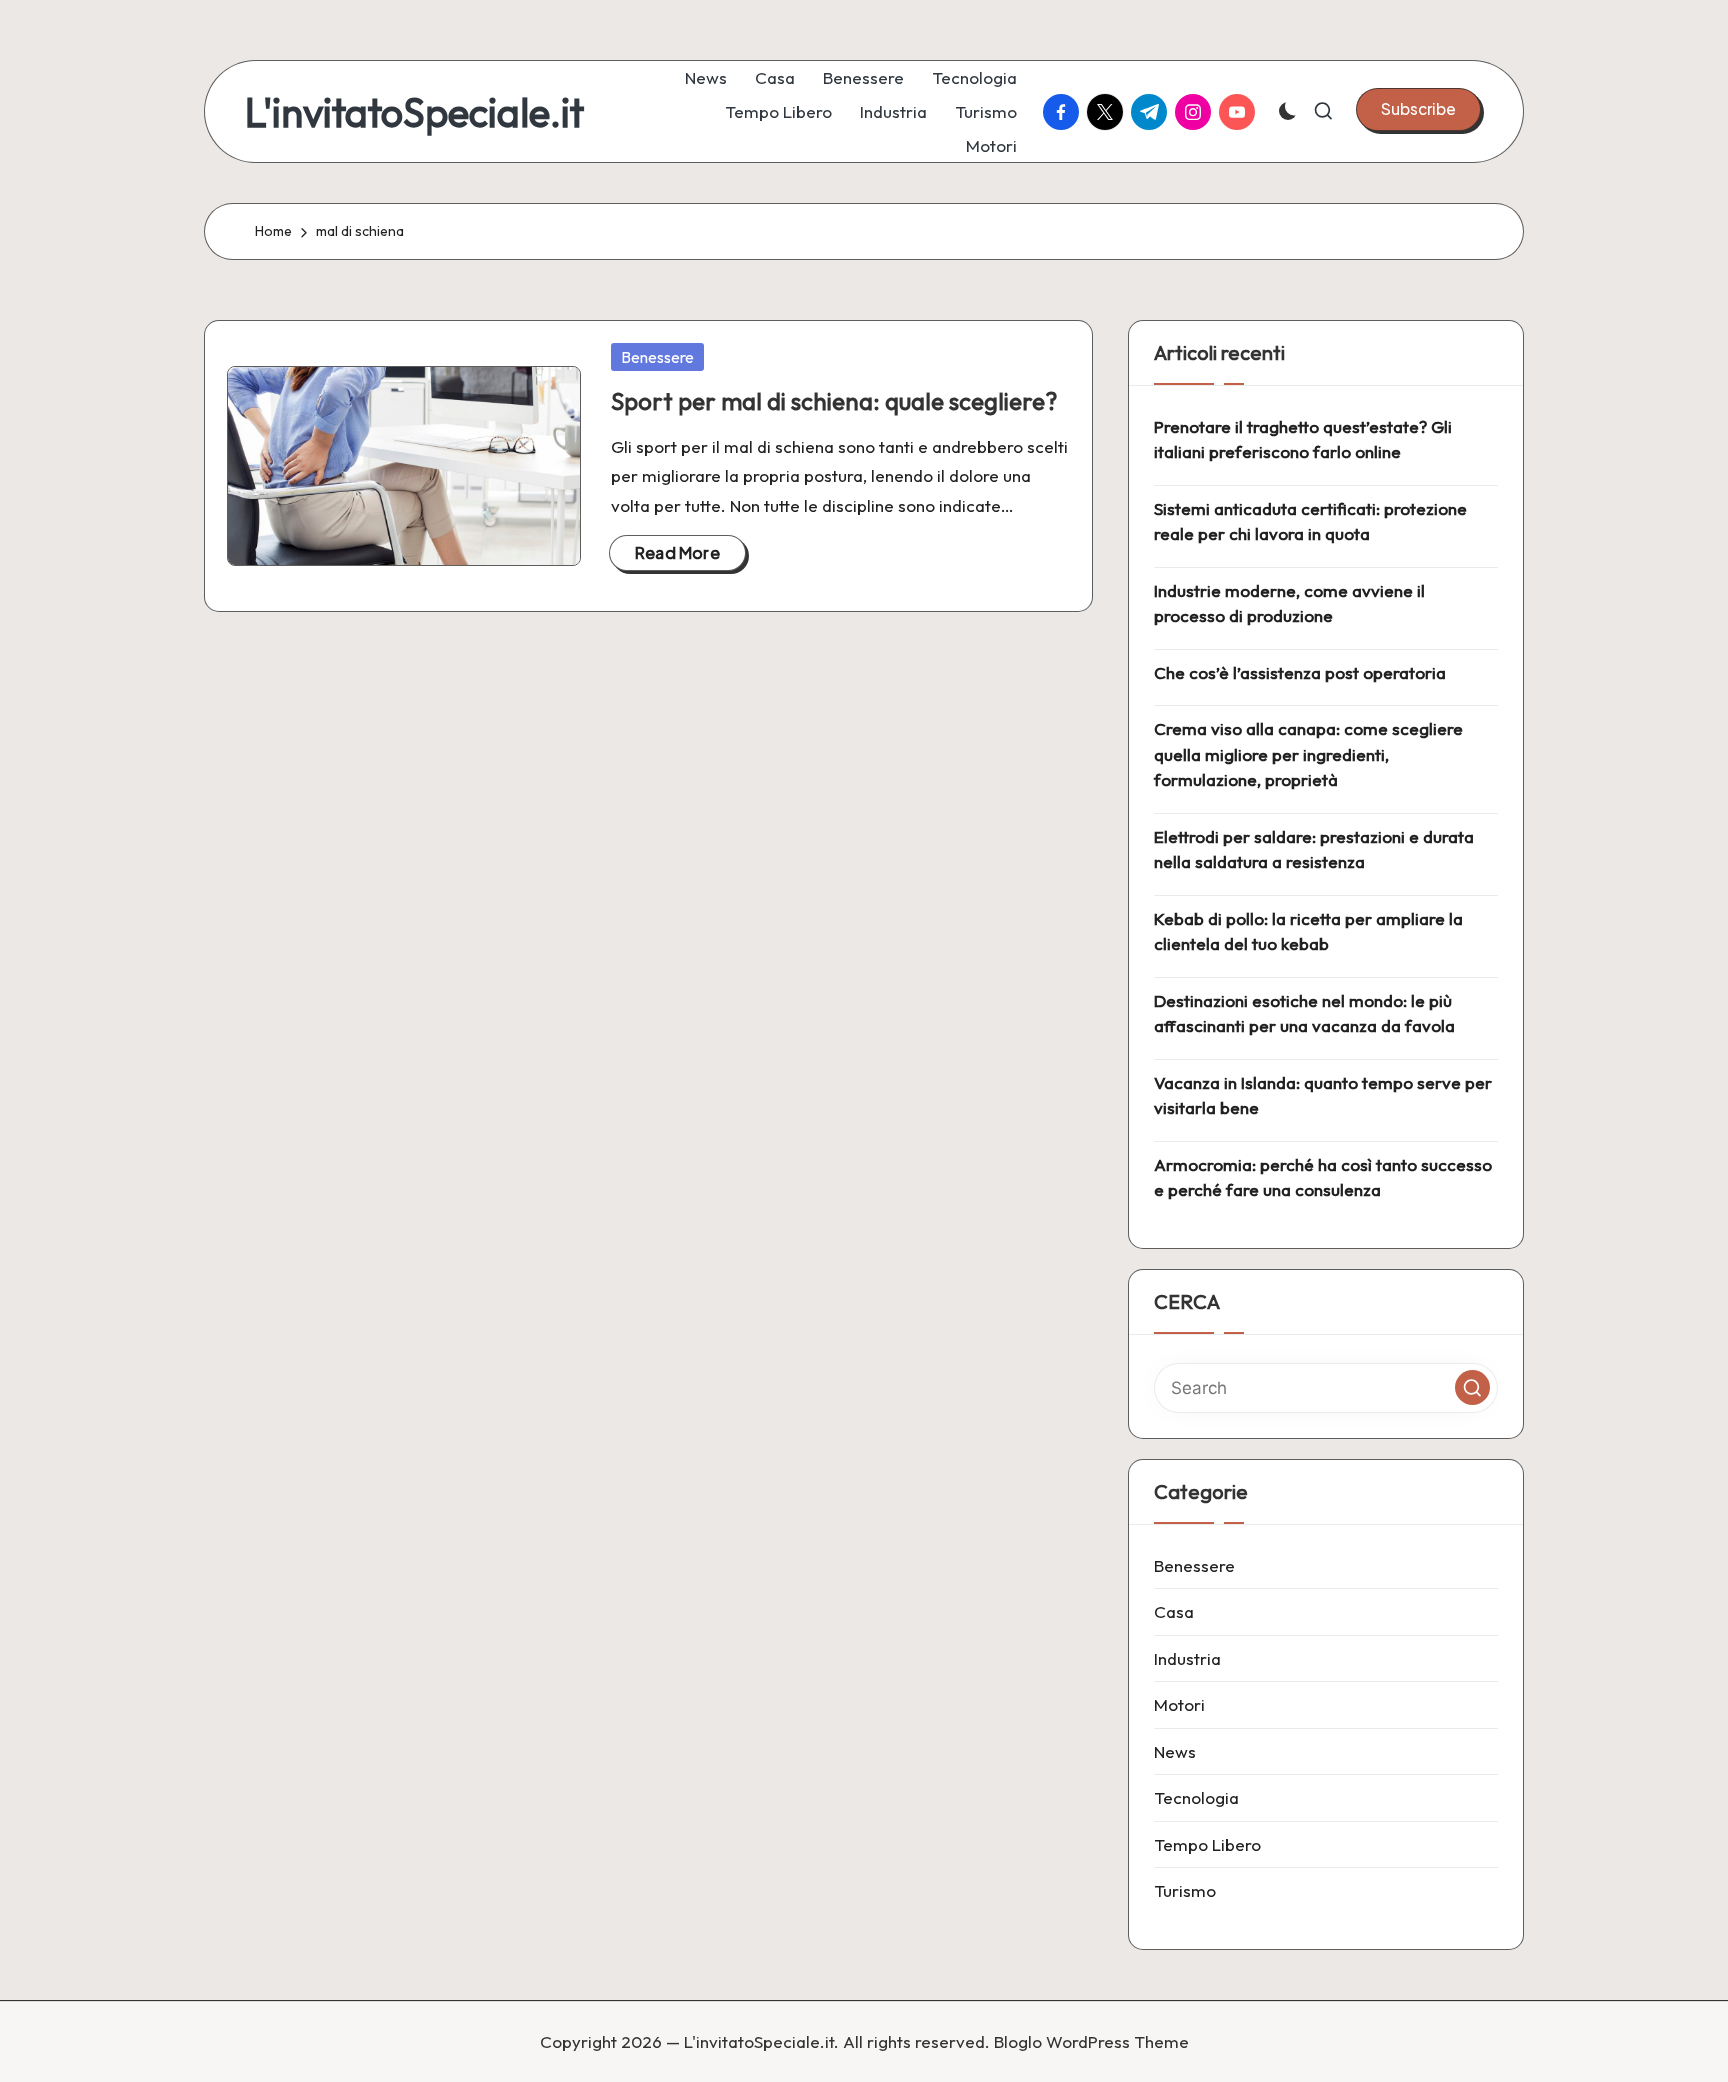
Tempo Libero (1207, 1844)
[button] (1418, 109)
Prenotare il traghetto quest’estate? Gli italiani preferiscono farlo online (1303, 439)
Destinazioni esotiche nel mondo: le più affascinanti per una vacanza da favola (1304, 1013)
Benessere (657, 357)
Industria (1187, 1658)
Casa (1174, 1611)
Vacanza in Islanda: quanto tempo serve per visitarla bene (1323, 1095)
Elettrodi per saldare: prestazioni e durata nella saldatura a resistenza (1314, 849)
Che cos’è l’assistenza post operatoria (1300, 672)
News (1175, 1751)
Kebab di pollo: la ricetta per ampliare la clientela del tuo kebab (1308, 931)
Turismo (1185, 1890)
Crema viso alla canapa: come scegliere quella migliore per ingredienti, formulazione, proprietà (1308, 754)
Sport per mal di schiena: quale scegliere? (834, 401)
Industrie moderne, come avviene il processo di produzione (1289, 603)
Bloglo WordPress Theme (1091, 2041)
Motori (1179, 1704)
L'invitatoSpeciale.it (414, 112)
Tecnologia (1196, 1797)
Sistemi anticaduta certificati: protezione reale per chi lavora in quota (1310, 521)
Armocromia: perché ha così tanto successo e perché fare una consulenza (1323, 1177)
